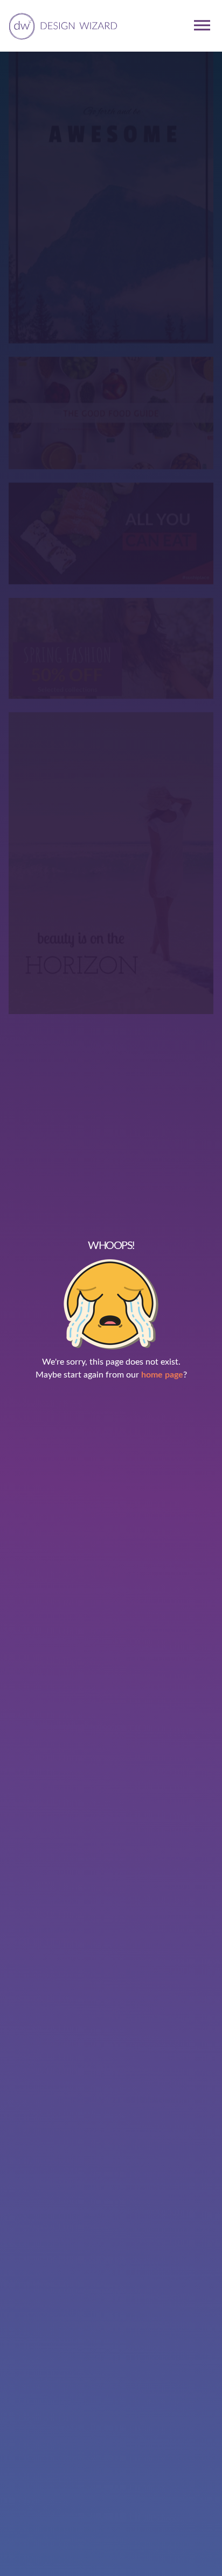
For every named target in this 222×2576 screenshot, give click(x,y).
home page (162, 1375)
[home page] (61, 25)
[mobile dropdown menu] (202, 25)
